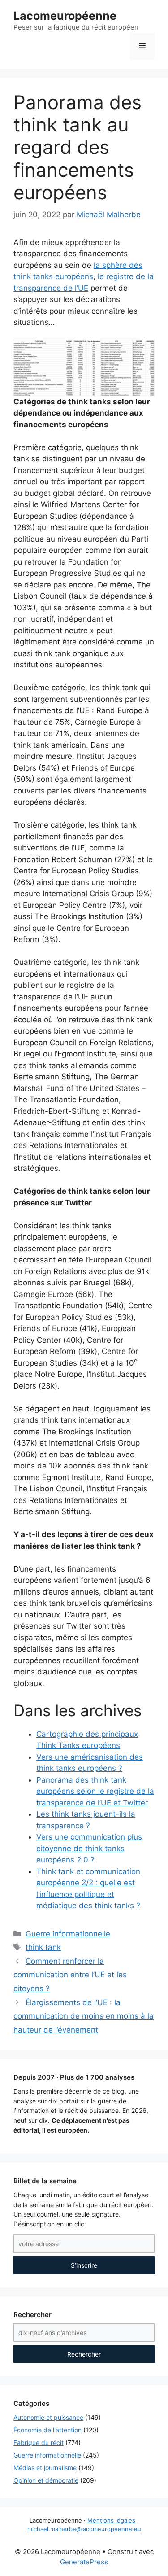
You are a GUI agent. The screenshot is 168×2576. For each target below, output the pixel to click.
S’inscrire (84, 2265)
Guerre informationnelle (68, 1934)
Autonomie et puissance (48, 2417)
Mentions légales (111, 2520)
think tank (43, 1947)
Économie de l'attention (47, 2430)
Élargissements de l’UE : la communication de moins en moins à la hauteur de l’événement (84, 2016)
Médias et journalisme (45, 2468)
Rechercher (84, 2354)
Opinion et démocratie (46, 2480)
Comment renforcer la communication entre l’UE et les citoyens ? (70, 1975)
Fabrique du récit (39, 2442)
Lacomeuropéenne (65, 16)
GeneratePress (84, 2562)
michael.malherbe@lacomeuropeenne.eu (84, 2529)
